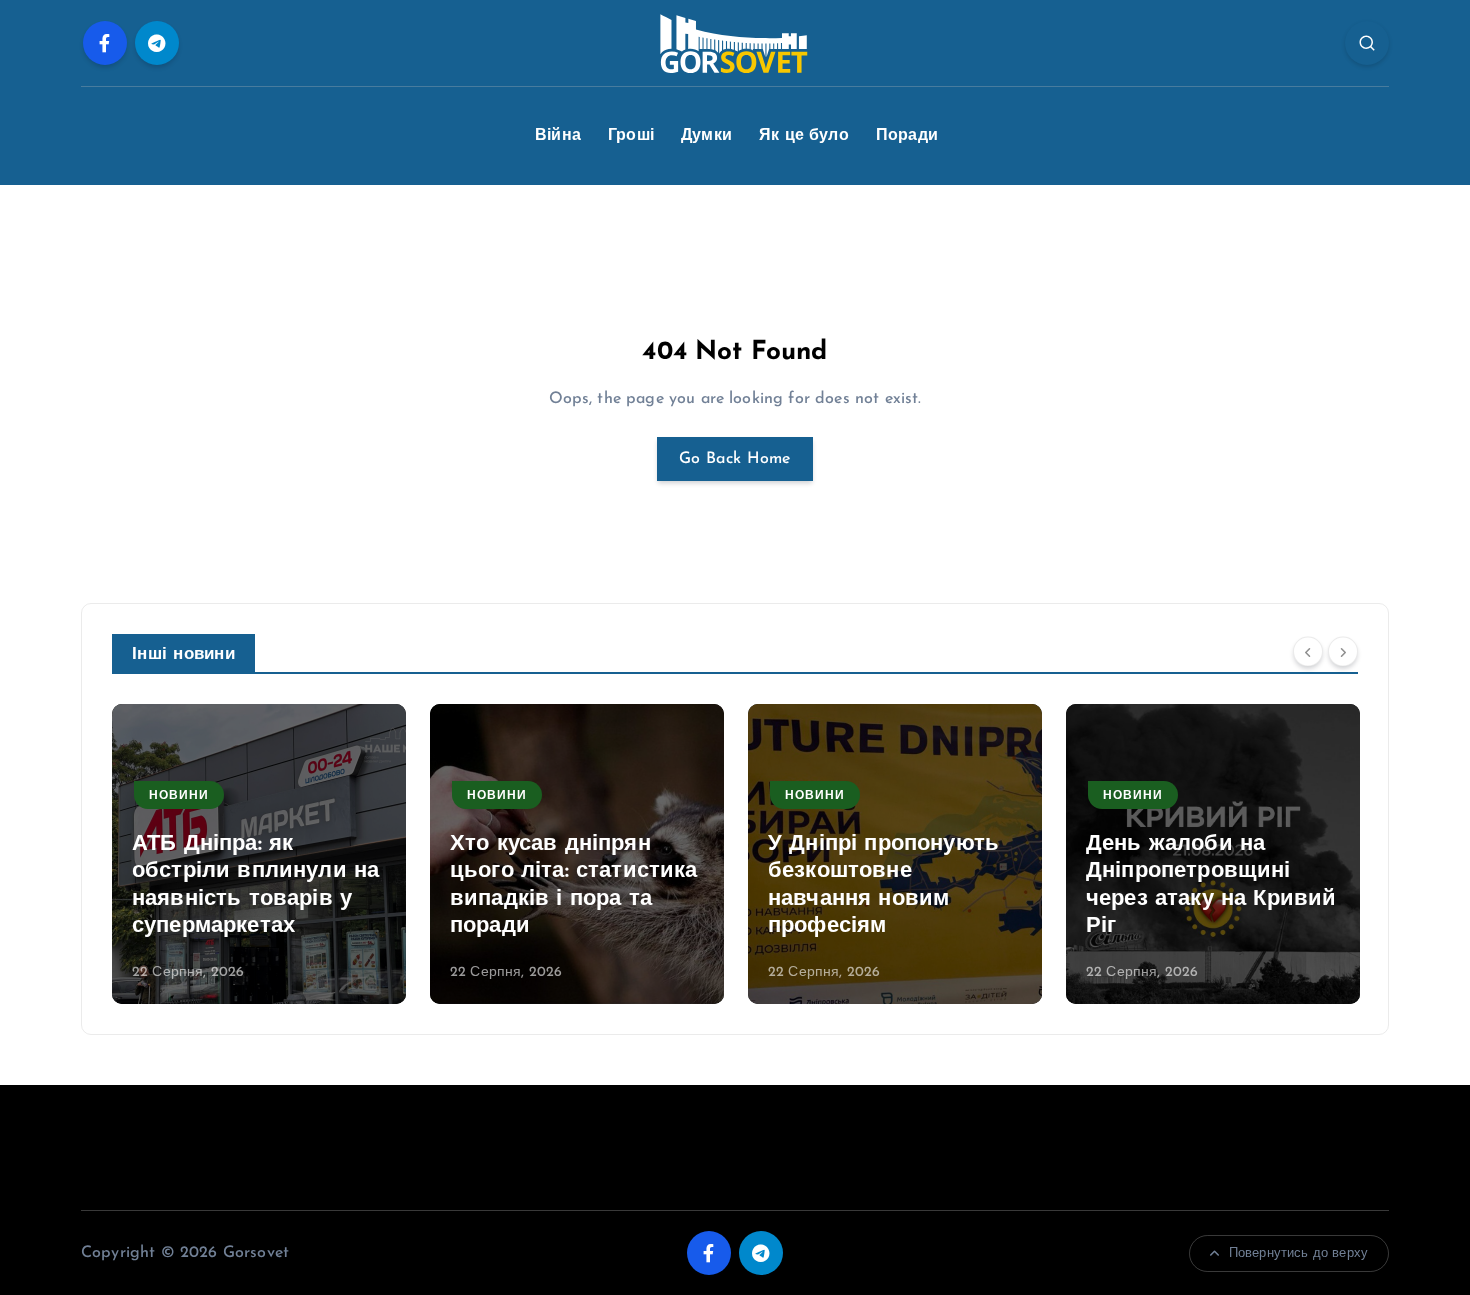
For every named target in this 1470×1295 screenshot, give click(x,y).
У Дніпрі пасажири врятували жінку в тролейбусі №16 (1189, 899)
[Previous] (1308, 652)
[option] (259, 854)
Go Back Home (735, 459)
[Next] (1343, 652)
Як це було (804, 136)
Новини (179, 796)
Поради (907, 136)
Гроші (631, 136)
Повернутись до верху (1298, 1253)
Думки (706, 136)
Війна (558, 136)
